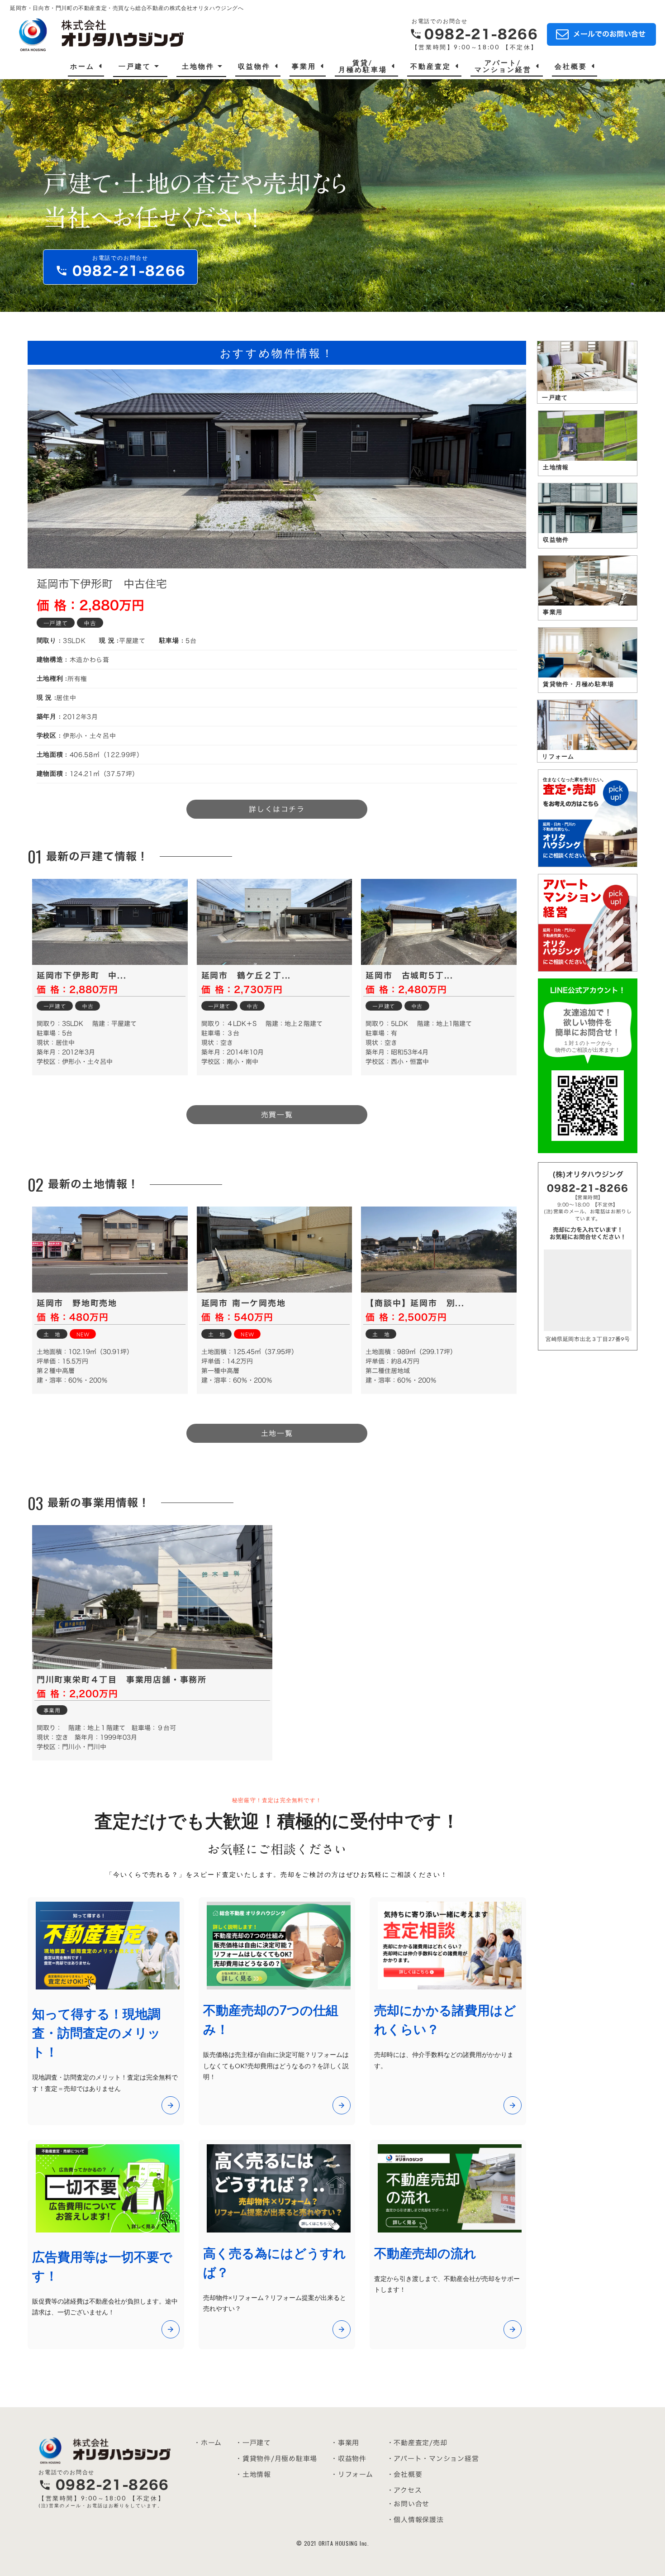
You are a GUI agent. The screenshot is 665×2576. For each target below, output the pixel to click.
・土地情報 (253, 2474)
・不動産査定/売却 (417, 2443)
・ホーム (208, 2443)
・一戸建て (253, 2443)
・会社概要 (405, 2474)
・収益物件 (349, 2459)
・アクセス (404, 2490)
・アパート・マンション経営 (433, 2459)
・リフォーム (352, 2474)
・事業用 (345, 2443)
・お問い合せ (408, 2504)
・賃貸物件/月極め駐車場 (276, 2459)
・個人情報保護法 (415, 2520)
